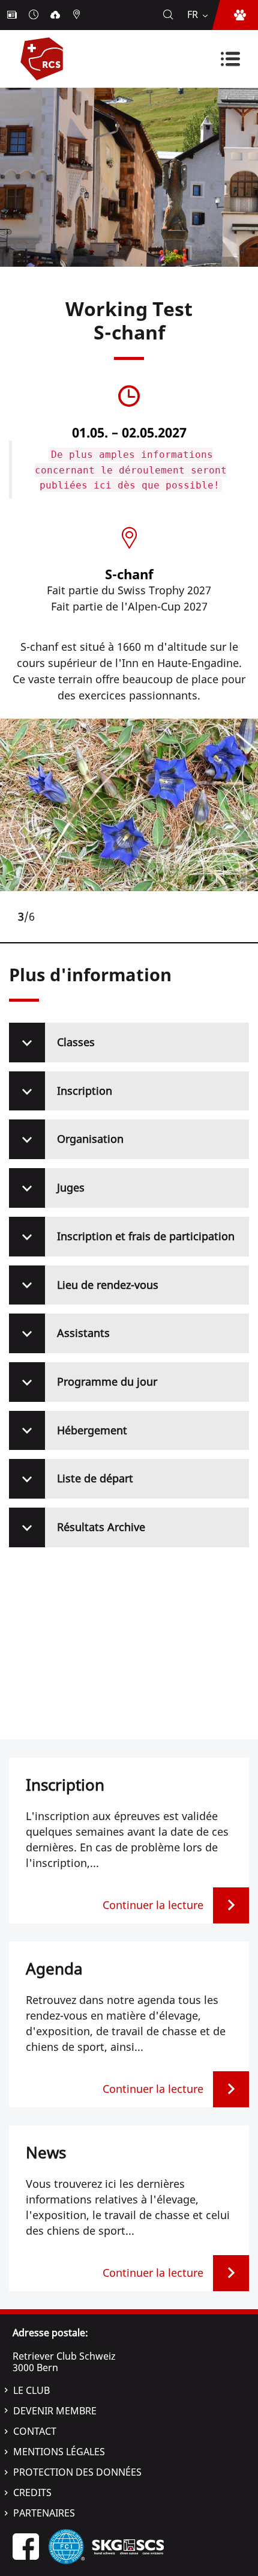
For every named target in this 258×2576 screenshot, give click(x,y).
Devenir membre (55, 2411)
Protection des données (77, 2472)
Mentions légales (59, 2452)
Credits (32, 2492)
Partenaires (44, 2513)
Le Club (31, 2390)
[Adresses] (78, 15)
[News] (13, 15)
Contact (35, 2431)
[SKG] (128, 2546)
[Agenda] (35, 15)
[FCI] (67, 2546)
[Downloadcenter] (56, 15)
